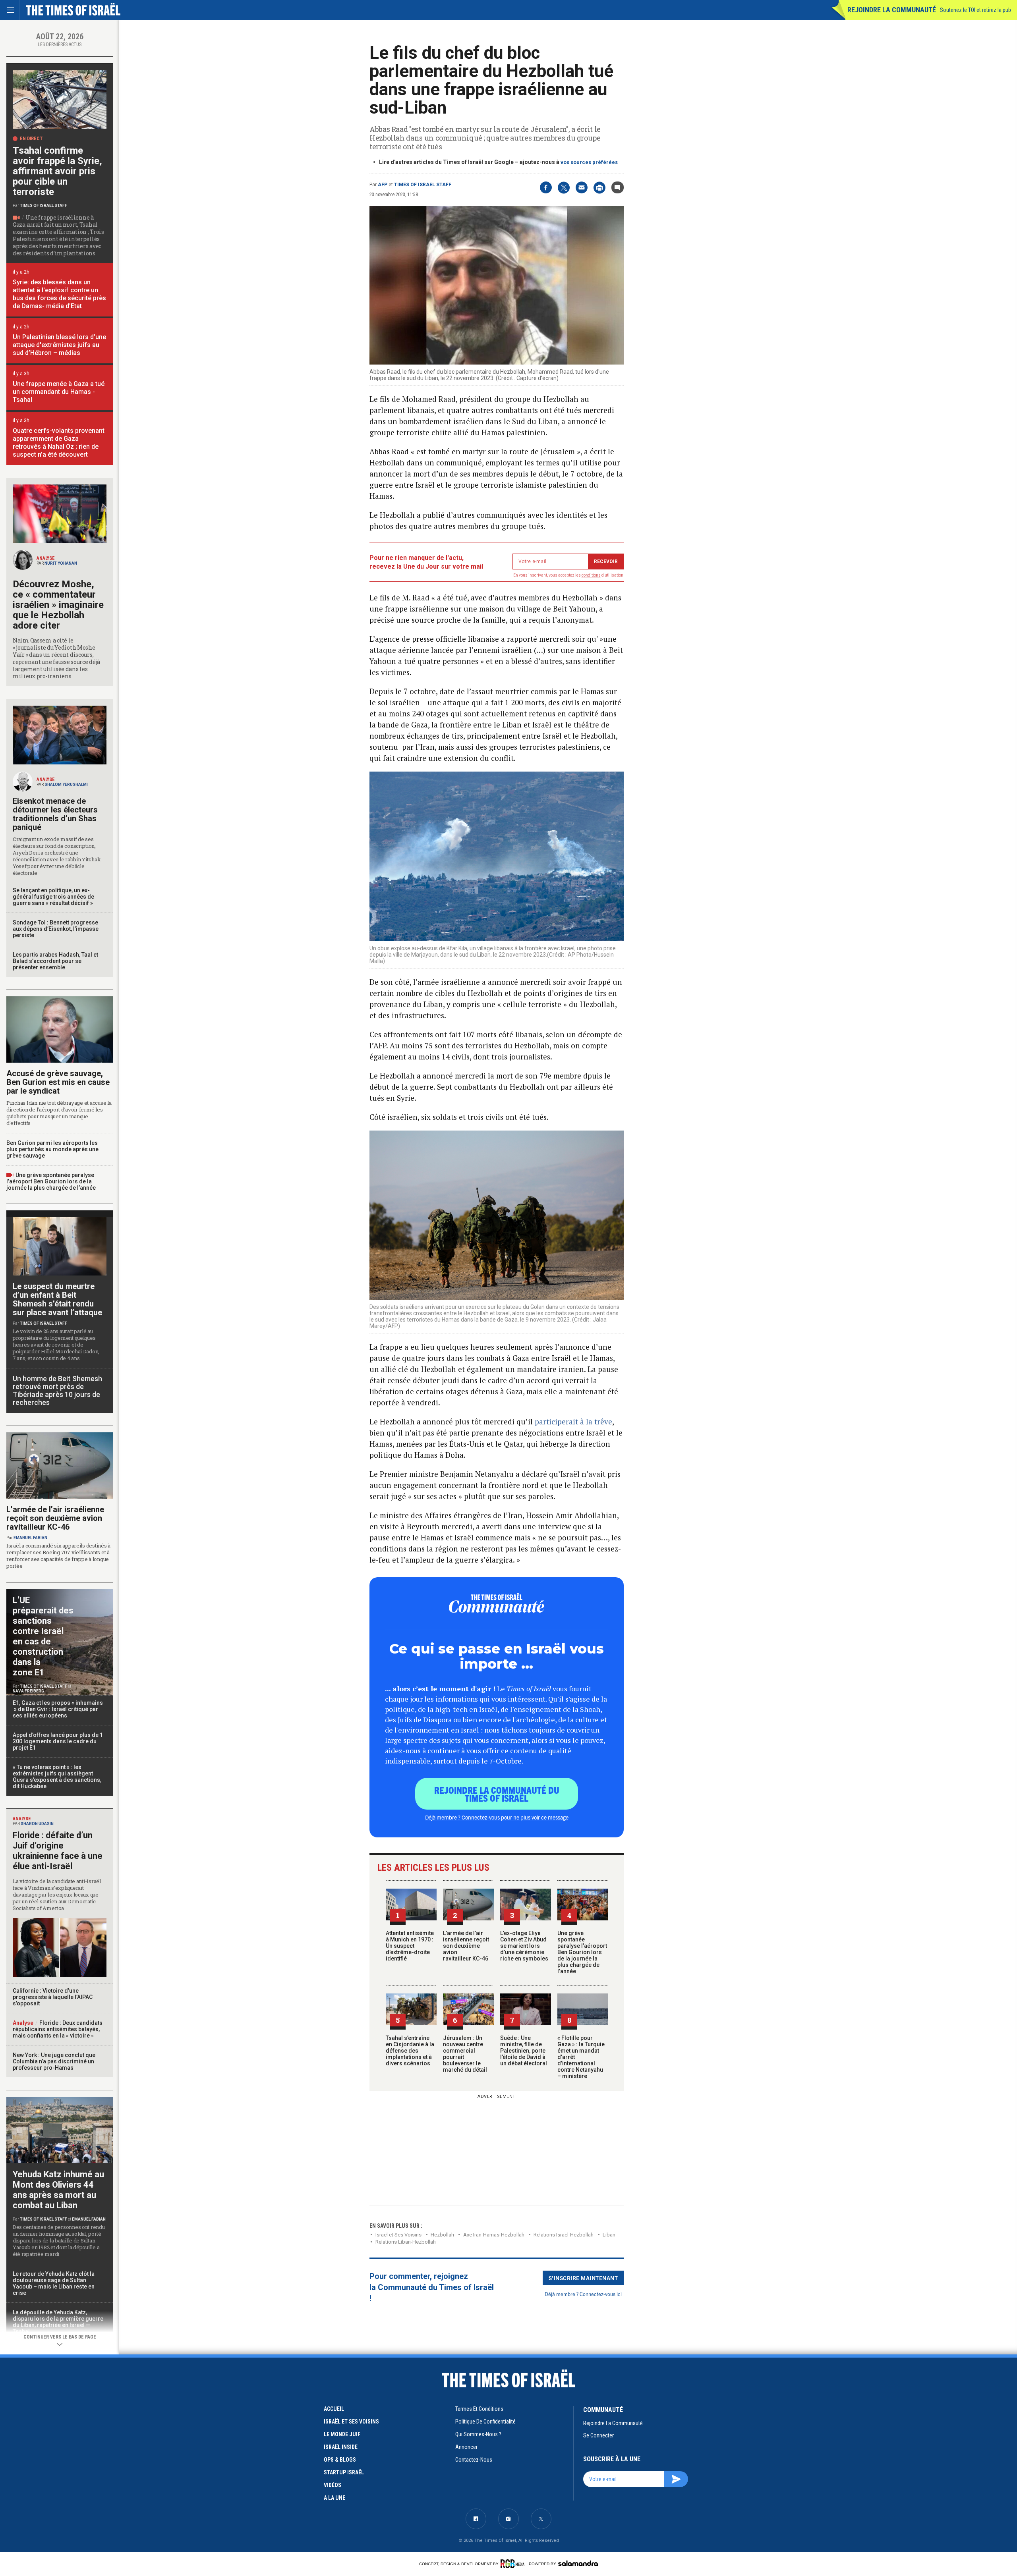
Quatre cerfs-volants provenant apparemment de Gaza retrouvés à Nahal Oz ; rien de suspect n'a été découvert (59, 443)
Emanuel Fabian (30, 1538)
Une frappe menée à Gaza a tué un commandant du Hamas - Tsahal (59, 392)
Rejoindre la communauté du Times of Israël (497, 1794)
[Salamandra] (578, 2563)
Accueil (334, 2409)
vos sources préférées (589, 162)
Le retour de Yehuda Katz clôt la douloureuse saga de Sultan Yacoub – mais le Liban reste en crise (54, 2283)
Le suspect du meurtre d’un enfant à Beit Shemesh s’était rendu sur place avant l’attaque (57, 1299)
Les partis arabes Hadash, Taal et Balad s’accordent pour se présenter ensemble (55, 961)
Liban (609, 2235)
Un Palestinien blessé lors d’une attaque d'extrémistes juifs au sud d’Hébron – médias (59, 345)
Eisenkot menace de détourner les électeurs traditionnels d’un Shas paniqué (55, 814)
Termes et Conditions (479, 2409)
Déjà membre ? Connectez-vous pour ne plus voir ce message (497, 1817)
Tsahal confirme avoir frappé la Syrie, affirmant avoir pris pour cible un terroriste (57, 171)
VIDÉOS (333, 2485)
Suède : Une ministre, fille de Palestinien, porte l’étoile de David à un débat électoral (524, 2051)
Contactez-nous (474, 2460)
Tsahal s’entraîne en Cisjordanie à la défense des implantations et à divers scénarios (410, 2051)
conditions (591, 575)
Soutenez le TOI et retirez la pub (975, 10)
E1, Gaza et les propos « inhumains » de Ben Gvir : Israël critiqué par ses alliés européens (58, 1709)
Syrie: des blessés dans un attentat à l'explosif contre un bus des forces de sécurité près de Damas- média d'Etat (59, 294)
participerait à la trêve (573, 1421)
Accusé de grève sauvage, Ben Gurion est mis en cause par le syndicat (58, 1082)
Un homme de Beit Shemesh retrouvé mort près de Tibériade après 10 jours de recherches (57, 1390)
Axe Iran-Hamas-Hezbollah (494, 2235)
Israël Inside (341, 2447)
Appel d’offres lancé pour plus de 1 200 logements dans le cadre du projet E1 (58, 1741)
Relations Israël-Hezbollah (564, 2235)
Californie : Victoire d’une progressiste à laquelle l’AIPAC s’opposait (53, 1997)
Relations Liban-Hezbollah (406, 2242)
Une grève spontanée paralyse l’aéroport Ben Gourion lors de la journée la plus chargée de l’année (582, 1952)
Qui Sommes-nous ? (478, 2434)
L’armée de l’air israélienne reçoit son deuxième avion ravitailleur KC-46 (466, 1946)
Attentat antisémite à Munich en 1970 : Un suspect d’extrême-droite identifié (410, 1946)
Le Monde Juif (342, 2434)
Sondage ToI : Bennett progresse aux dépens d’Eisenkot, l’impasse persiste (56, 929)
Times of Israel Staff (423, 185)
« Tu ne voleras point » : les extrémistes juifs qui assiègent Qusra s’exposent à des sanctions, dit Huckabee (57, 1777)
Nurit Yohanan (61, 563)
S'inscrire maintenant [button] (583, 2278)
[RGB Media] (514, 2564)
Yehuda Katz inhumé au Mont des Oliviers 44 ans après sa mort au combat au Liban (58, 2190)
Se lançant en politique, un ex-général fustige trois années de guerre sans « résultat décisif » (53, 897)
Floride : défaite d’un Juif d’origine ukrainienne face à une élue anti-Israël (58, 1851)
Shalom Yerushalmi (66, 784)
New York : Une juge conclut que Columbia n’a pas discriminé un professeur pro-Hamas (54, 2061)
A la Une (334, 2498)
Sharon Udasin (37, 1824)
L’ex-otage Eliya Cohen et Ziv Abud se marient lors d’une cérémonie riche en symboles (524, 1946)
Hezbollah (442, 2235)
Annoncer (466, 2447)
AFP (383, 185)
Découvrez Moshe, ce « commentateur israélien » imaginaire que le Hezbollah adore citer (58, 605)
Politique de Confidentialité (485, 2422)
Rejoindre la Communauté (892, 10)
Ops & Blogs (340, 2460)
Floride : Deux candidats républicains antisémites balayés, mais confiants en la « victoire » (58, 2029)
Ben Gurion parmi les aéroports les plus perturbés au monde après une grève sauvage (52, 1149)
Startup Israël (344, 2472)
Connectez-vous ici (601, 2294)
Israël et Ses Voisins (398, 2235)
